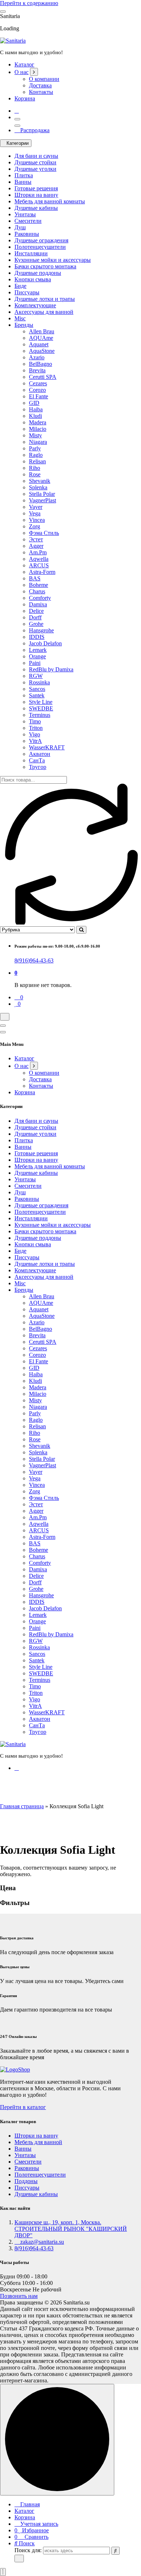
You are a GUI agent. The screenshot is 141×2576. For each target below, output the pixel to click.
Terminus (40, 715)
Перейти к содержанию (29, 3)
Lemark (38, 650)
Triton (36, 728)
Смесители (28, 221)
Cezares (38, 383)
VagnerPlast (42, 500)
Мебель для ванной (38, 2142)
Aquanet (39, 344)
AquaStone (42, 351)
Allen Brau (42, 331)
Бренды (24, 325)
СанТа (37, 760)
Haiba (36, 409)
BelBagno (40, 364)
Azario (37, 357)
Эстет (36, 539)
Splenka (38, 487)
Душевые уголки (35, 169)
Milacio (38, 429)
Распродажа (34, 130)
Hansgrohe (41, 630)
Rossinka (39, 682)
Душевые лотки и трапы (45, 299)
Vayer (36, 507)
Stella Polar (42, 494)
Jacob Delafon (45, 643)
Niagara (38, 442)
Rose (35, 474)
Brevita (37, 370)
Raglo (36, 455)
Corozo (37, 390)
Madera (38, 422)
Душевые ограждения (41, 240)
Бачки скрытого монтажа (45, 266)
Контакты (41, 92)
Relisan (37, 461)
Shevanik (40, 481)
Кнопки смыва (33, 279)
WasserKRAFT (47, 747)
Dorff (35, 617)
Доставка (40, 85)
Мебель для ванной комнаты (50, 201)
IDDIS (37, 637)
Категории (18, 143)
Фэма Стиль (44, 533)
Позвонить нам (19, 2296)
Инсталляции (31, 253)
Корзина (25, 98)
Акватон (40, 754)
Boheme (39, 585)
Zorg (35, 526)
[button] (3, 2572)
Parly (35, 448)
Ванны (23, 182)
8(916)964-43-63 (34, 960)
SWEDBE (41, 708)
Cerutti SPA (43, 377)
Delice (36, 611)
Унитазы (25, 214)
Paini (35, 663)
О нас (22, 72)
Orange (37, 656)
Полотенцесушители (40, 247)
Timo (35, 721)
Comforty (40, 598)
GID (34, 403)
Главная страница (22, 1806)
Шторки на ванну (36, 195)
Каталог (24, 64)
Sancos (37, 689)
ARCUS (39, 565)
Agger (36, 546)
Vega (35, 513)
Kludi (35, 416)
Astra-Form (42, 572)
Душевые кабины (36, 208)
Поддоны (26, 2181)
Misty (35, 435)
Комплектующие (35, 305)
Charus (37, 591)
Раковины (27, 234)
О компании (44, 79)
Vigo (35, 734)
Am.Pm (38, 552)
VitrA (35, 741)
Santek (37, 695)
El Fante (39, 396)
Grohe (36, 624)
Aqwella (39, 559)
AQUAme (41, 338)
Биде (20, 286)
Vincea (37, 520)
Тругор (38, 767)
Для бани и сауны (36, 156)
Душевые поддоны (38, 273)
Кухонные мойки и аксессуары (53, 260)
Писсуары (27, 292)
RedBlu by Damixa (51, 669)
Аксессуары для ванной (44, 312)
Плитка (24, 175)
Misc (20, 318)
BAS (35, 578)
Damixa (38, 604)
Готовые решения (36, 188)
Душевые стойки (35, 162)
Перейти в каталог (23, 2107)
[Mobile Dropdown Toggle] (34, 72)
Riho (35, 468)
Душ (20, 227)
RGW (36, 676)
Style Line (41, 702)
